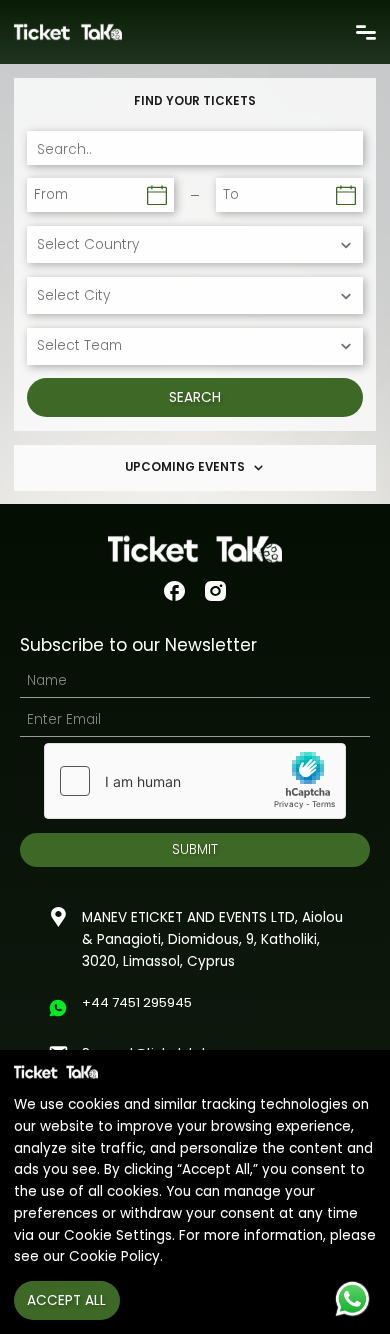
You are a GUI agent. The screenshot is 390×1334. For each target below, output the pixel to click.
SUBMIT (195, 849)
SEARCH (195, 397)
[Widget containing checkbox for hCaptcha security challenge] (195, 781)
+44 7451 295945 (137, 1002)
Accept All (66, 1300)
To (231, 194)
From (51, 194)
